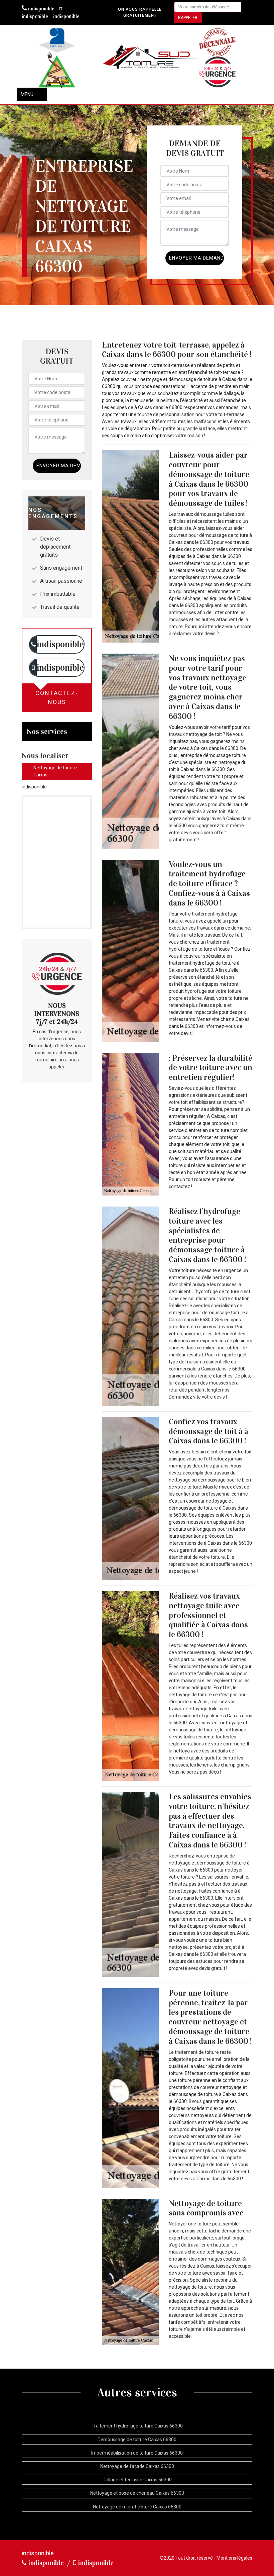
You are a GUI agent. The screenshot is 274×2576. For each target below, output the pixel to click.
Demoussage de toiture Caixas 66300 (137, 2440)
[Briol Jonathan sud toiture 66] (154, 58)
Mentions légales (234, 2558)
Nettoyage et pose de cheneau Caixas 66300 (137, 2493)
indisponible (41, 9)
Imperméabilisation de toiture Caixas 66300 (137, 2453)
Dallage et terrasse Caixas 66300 (137, 2480)
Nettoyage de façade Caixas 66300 (137, 2466)
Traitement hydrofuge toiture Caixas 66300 (137, 2426)
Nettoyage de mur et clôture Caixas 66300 (137, 2507)
